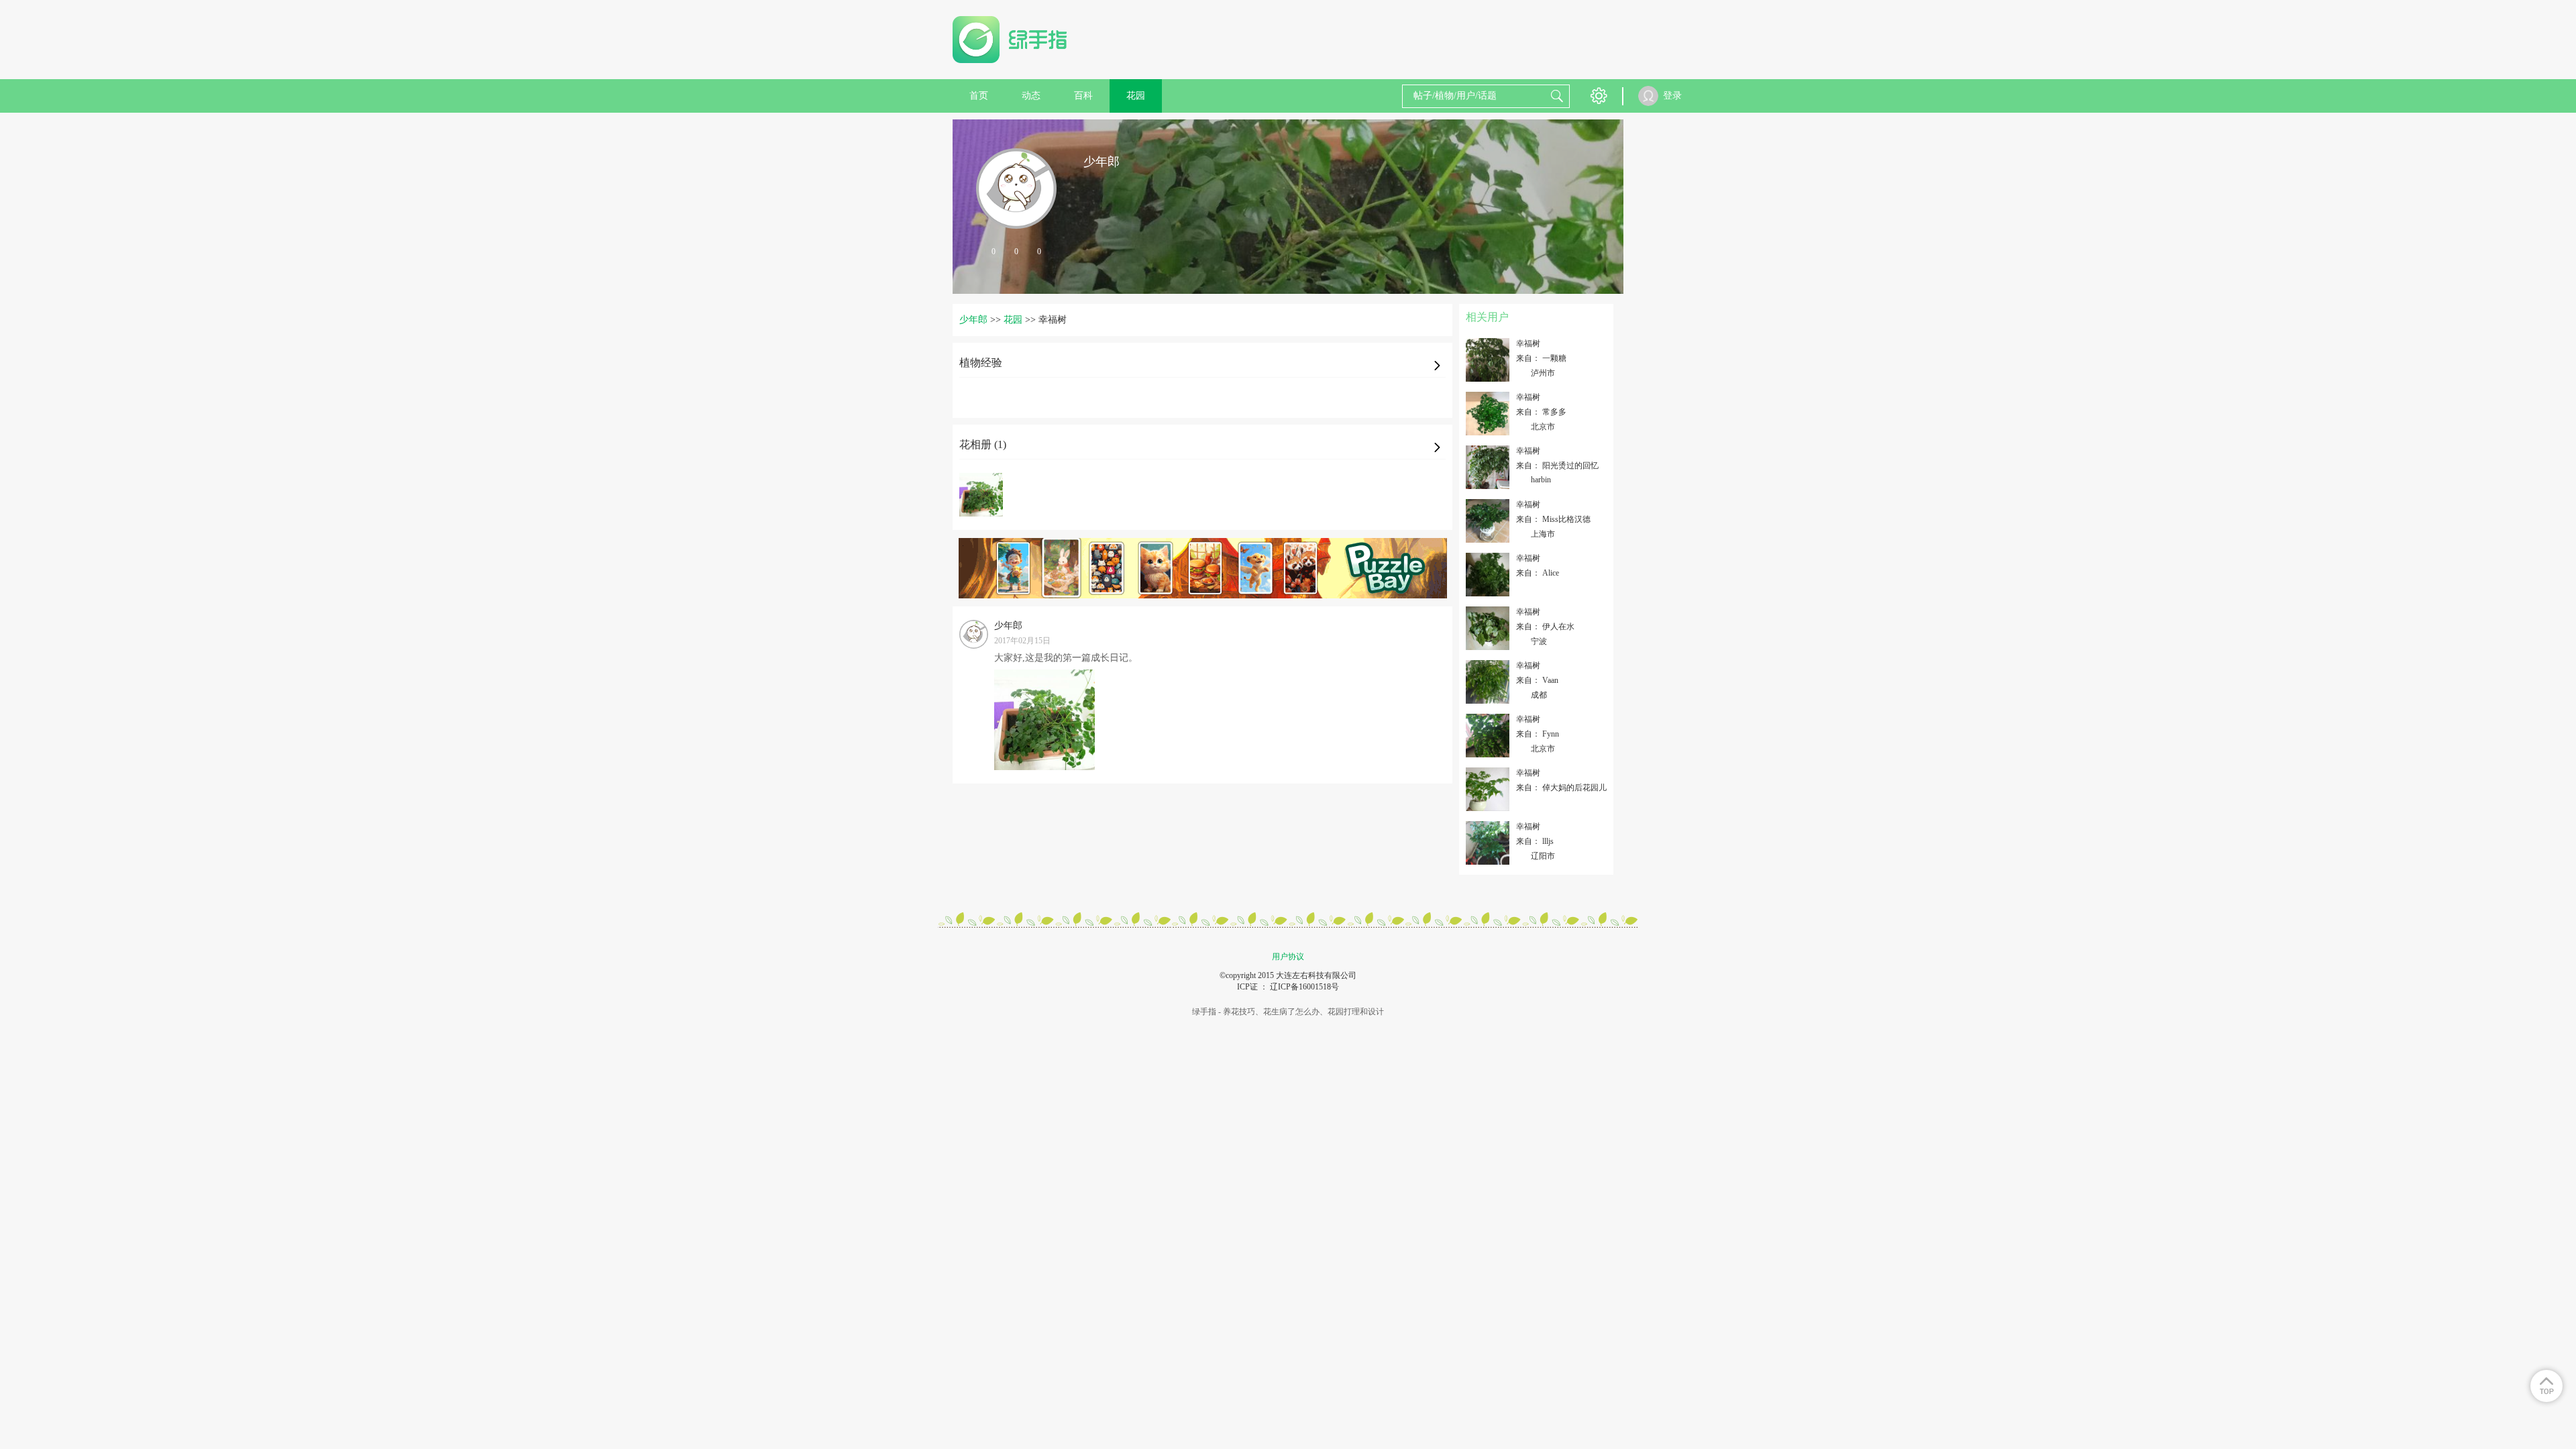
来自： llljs (1535, 841)
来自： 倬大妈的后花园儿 (1561, 788)
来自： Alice (1538, 573)
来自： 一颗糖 (1541, 358)
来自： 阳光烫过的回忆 (1557, 466)
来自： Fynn (1538, 734)
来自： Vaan (1537, 680)
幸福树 (1528, 343)
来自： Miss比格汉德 (1553, 519)
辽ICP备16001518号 (1304, 987)
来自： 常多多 (1541, 412)
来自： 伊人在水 (1545, 627)
